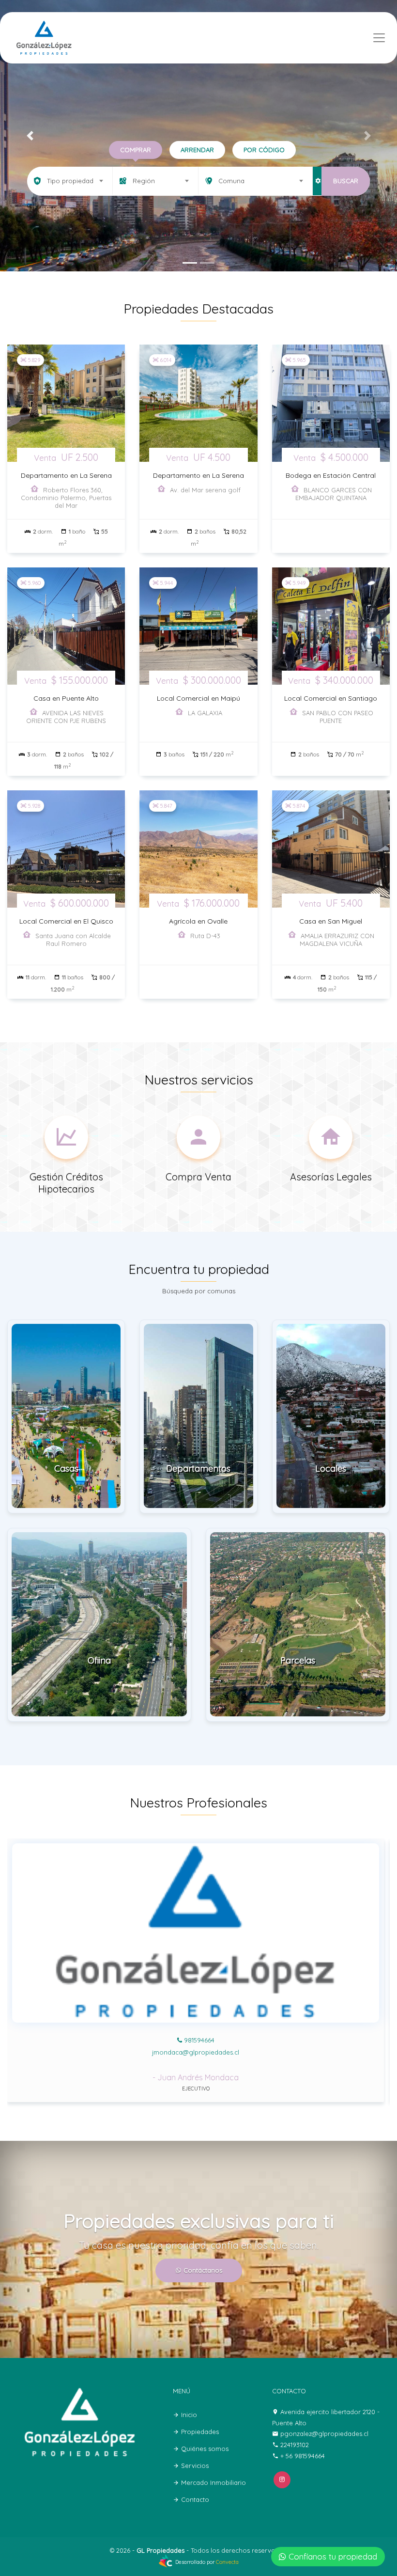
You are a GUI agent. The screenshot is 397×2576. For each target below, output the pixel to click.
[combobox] (70, 181)
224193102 (295, 2445)
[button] (30, 136)
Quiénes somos (204, 2449)
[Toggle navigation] (379, 38)
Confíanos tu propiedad (333, 2556)
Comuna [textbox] (231, 181)
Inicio (188, 2415)
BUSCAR (346, 181)
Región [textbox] (144, 181)
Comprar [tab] (136, 150)
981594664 (198, 2040)
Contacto (194, 2499)
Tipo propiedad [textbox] (70, 181)
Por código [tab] (264, 150)
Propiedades (199, 2432)
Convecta (227, 2562)
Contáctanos (202, 2270)
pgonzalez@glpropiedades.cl (196, 2052)
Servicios (194, 2466)
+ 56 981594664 (303, 2456)
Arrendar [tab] (197, 150)
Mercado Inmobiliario (213, 2482)
